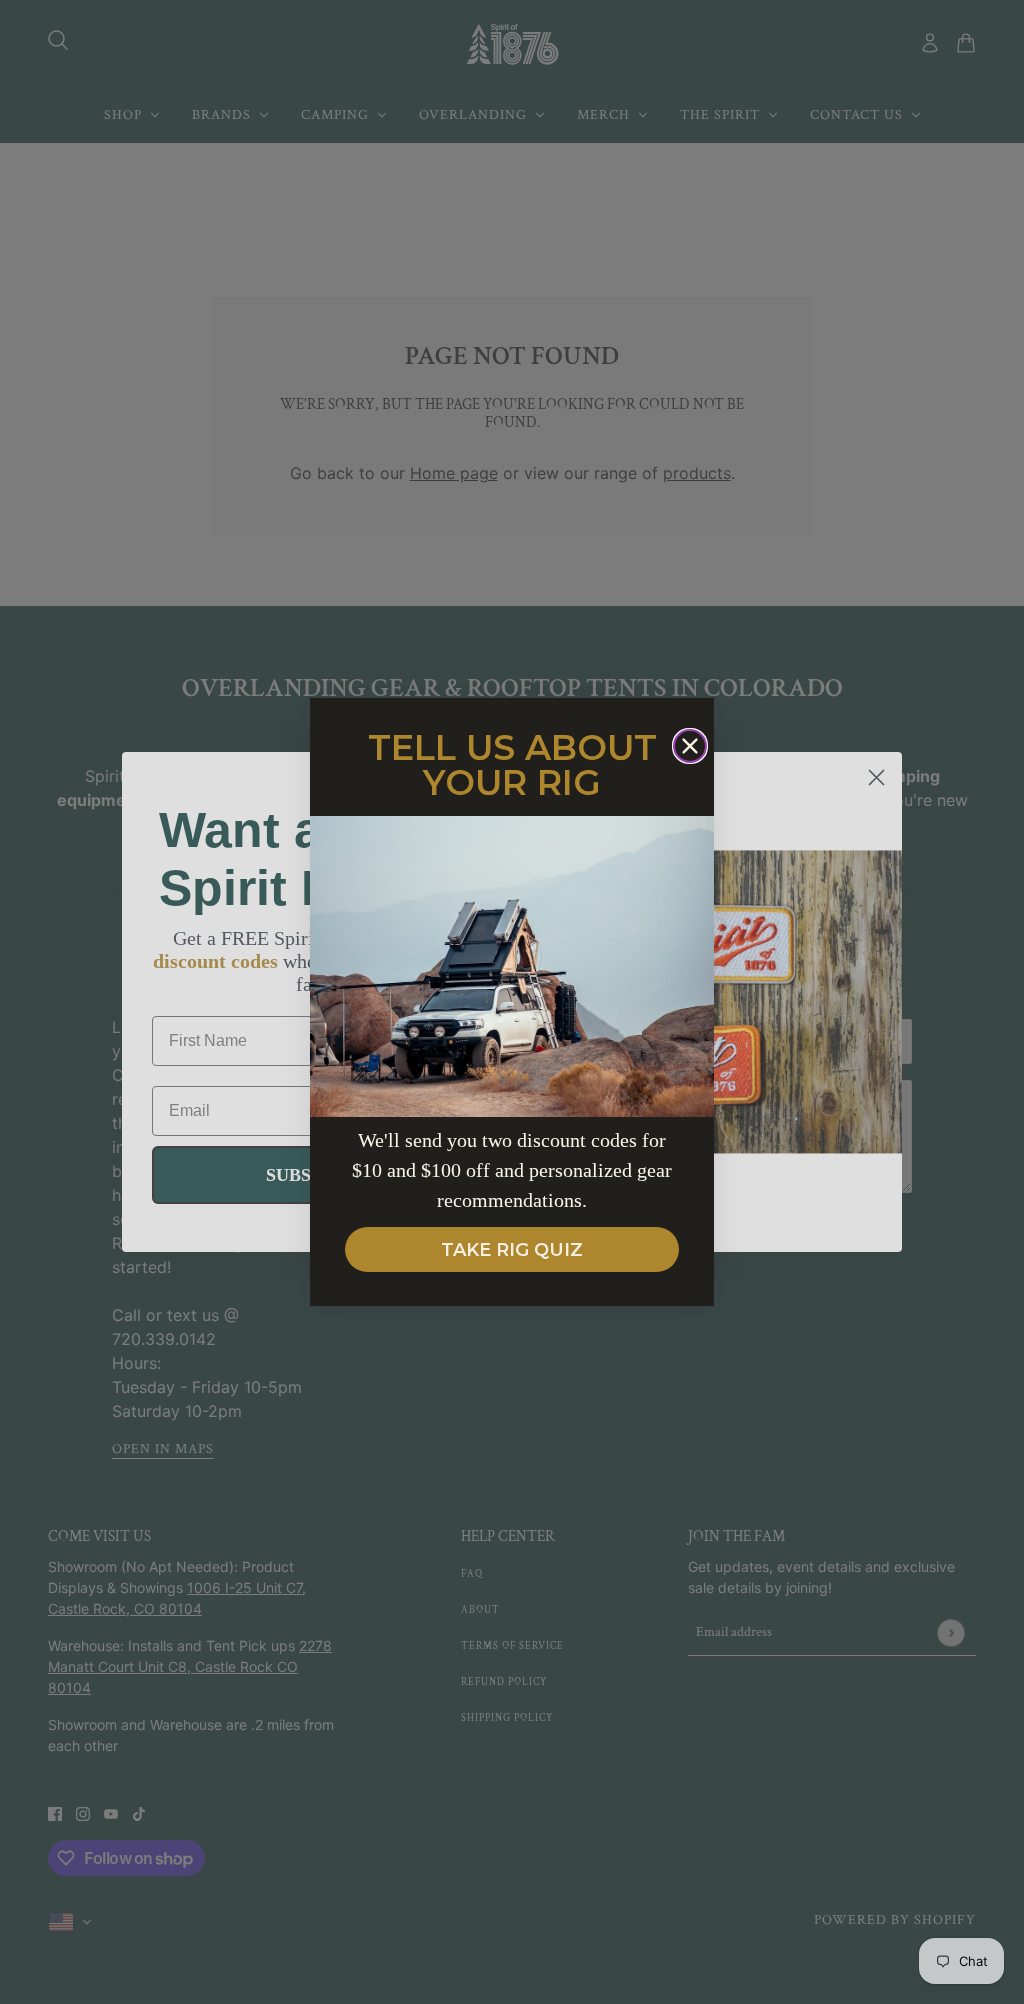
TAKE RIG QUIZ (512, 1250)
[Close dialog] (690, 746)
